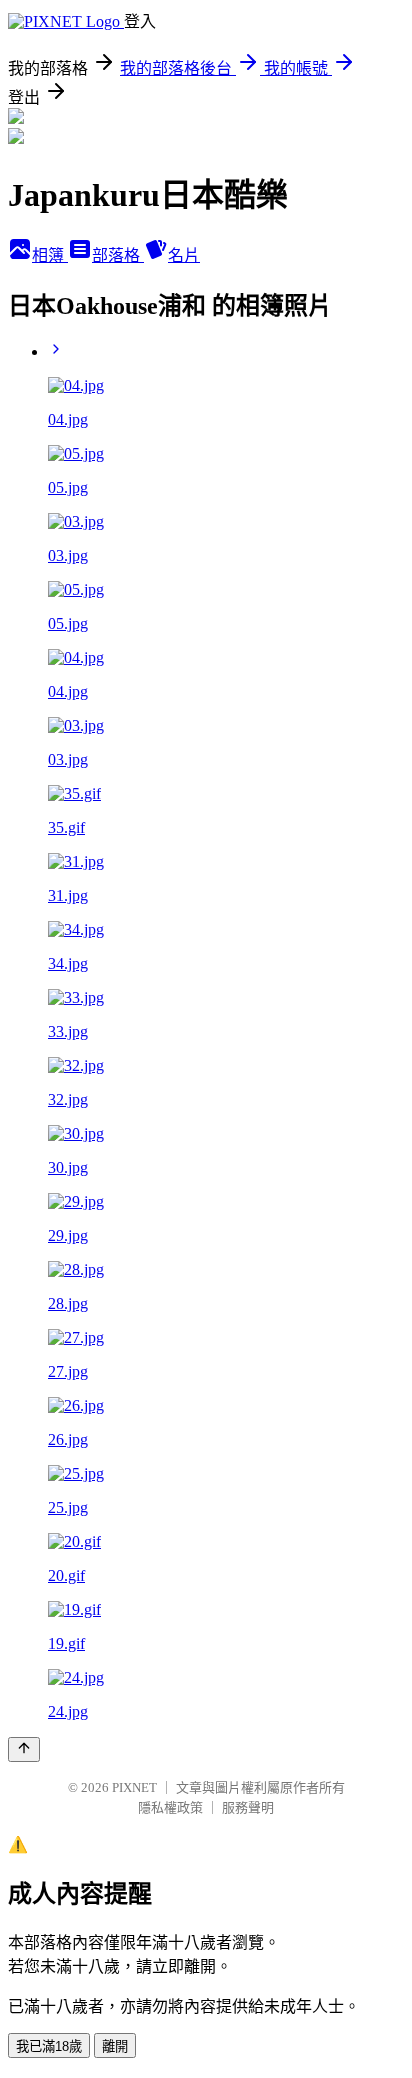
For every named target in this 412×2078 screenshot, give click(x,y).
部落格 (118, 255)
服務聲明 (248, 1807)
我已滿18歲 (49, 2046)
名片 (184, 255)
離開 (115, 2046)
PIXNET (134, 1787)
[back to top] (24, 1749)
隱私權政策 (170, 1807)
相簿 (50, 255)
